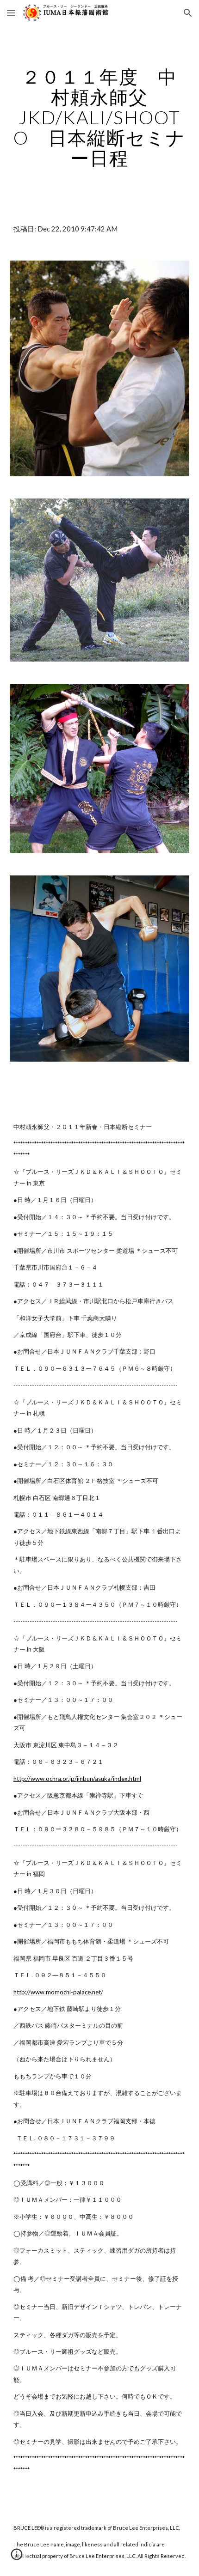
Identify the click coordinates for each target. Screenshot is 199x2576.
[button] (11, 13)
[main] (100, 117)
